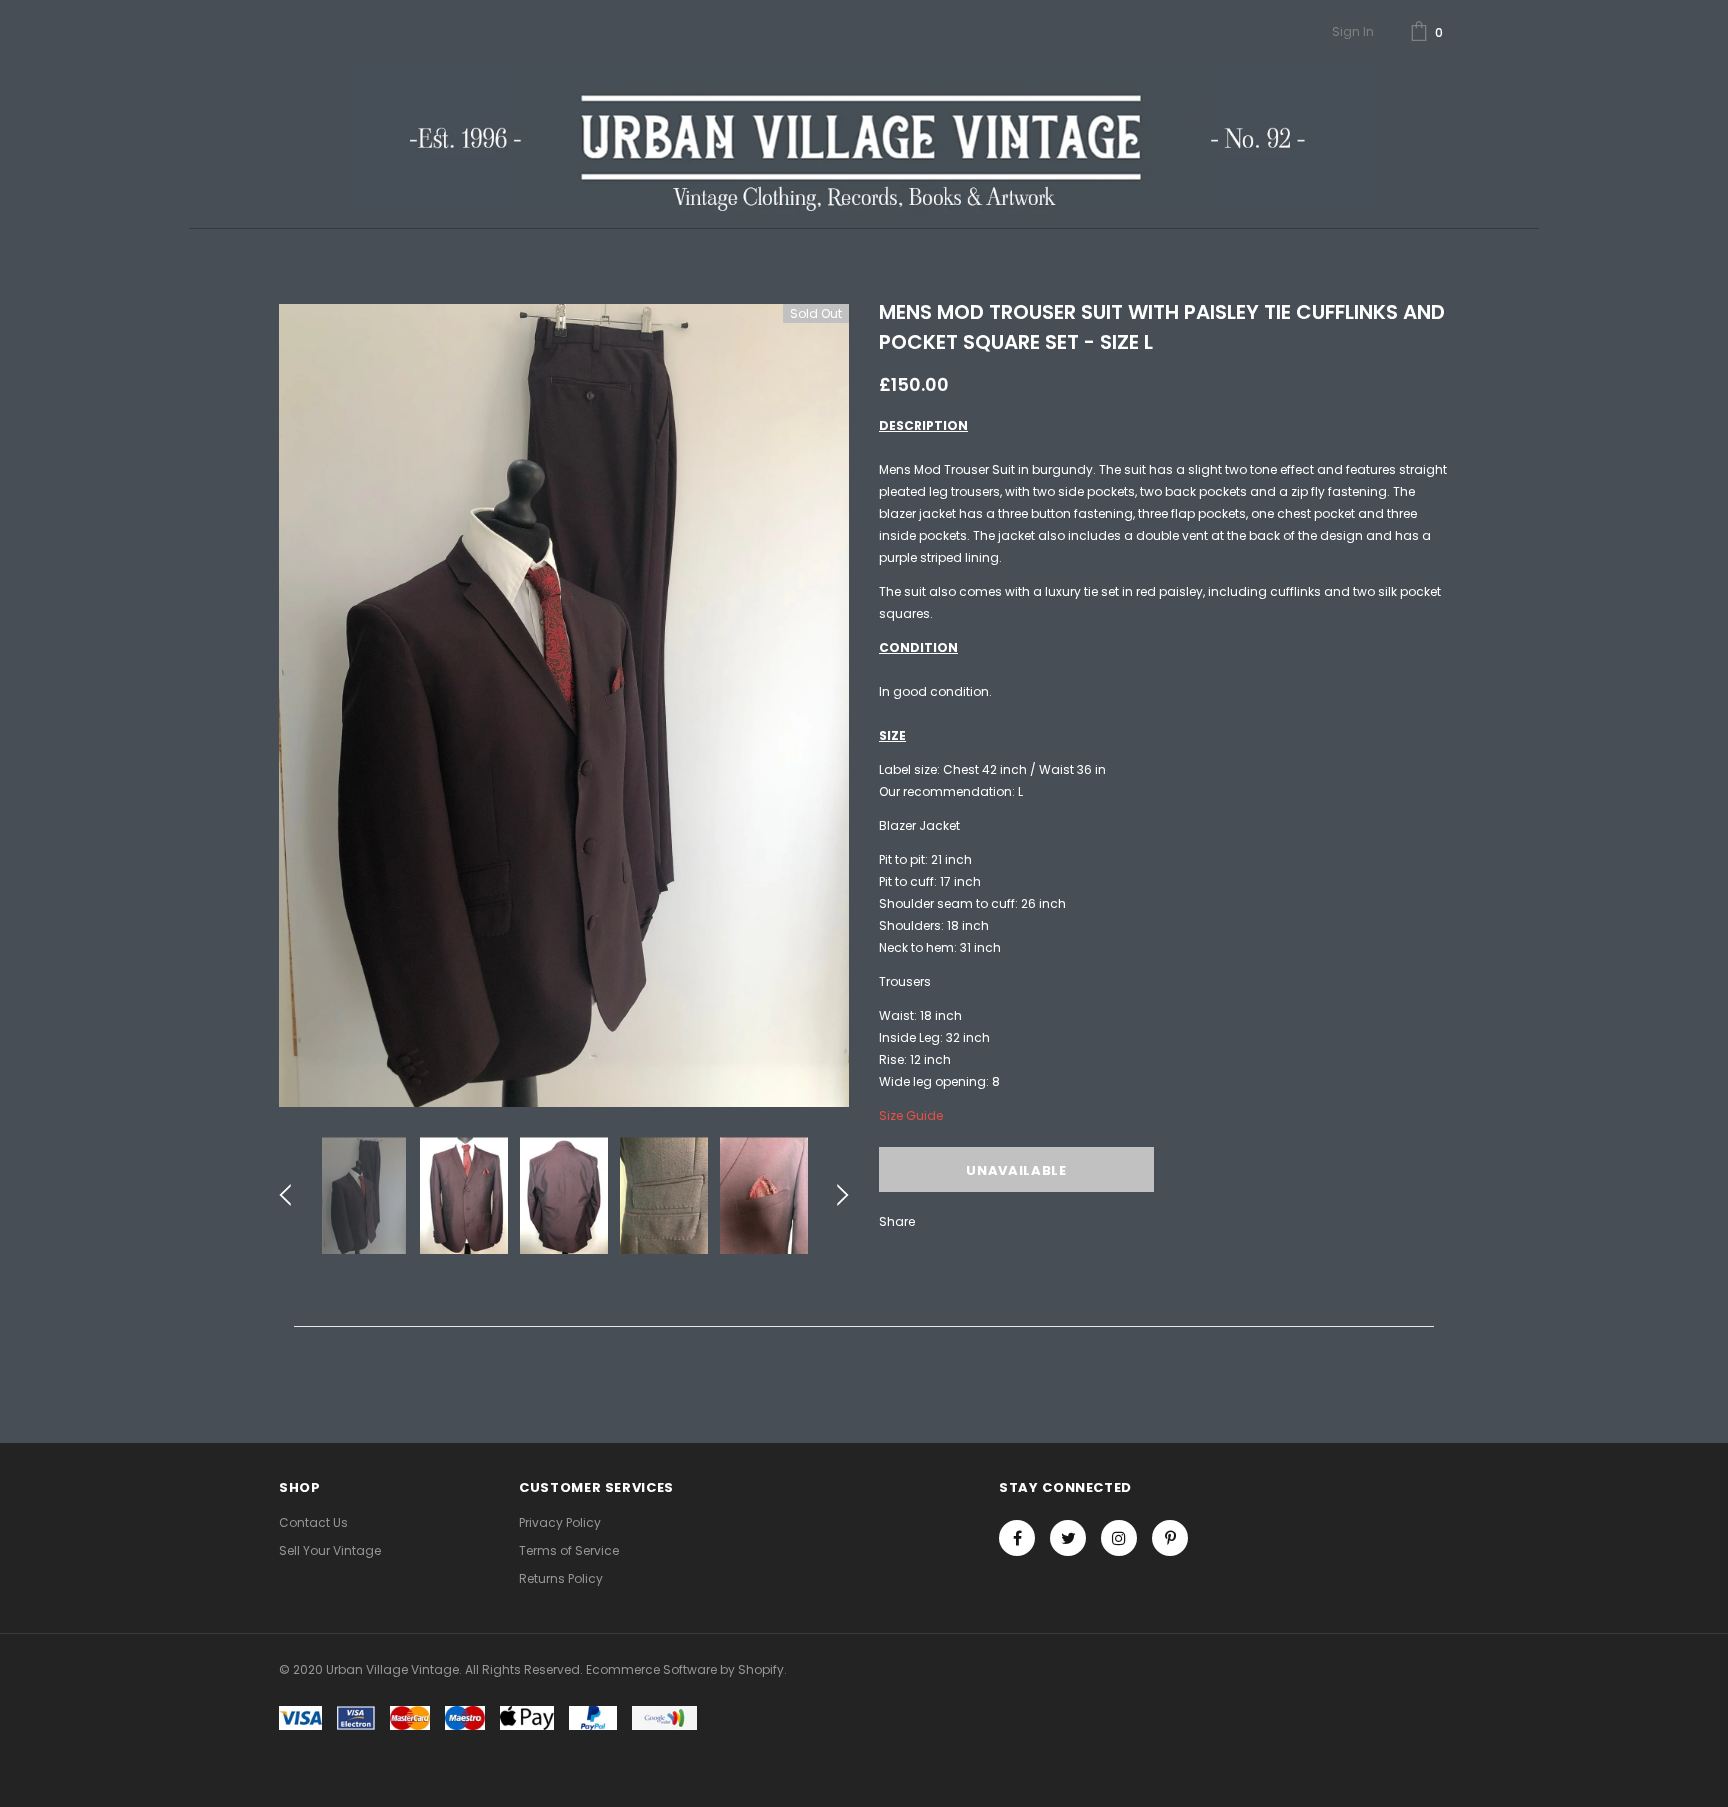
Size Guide (911, 1115)
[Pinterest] (1170, 1538)
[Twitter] (1068, 1538)
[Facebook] (1017, 1538)
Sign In (1353, 31)
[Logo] (863, 138)
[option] (564, 705)
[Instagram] (1119, 1538)
